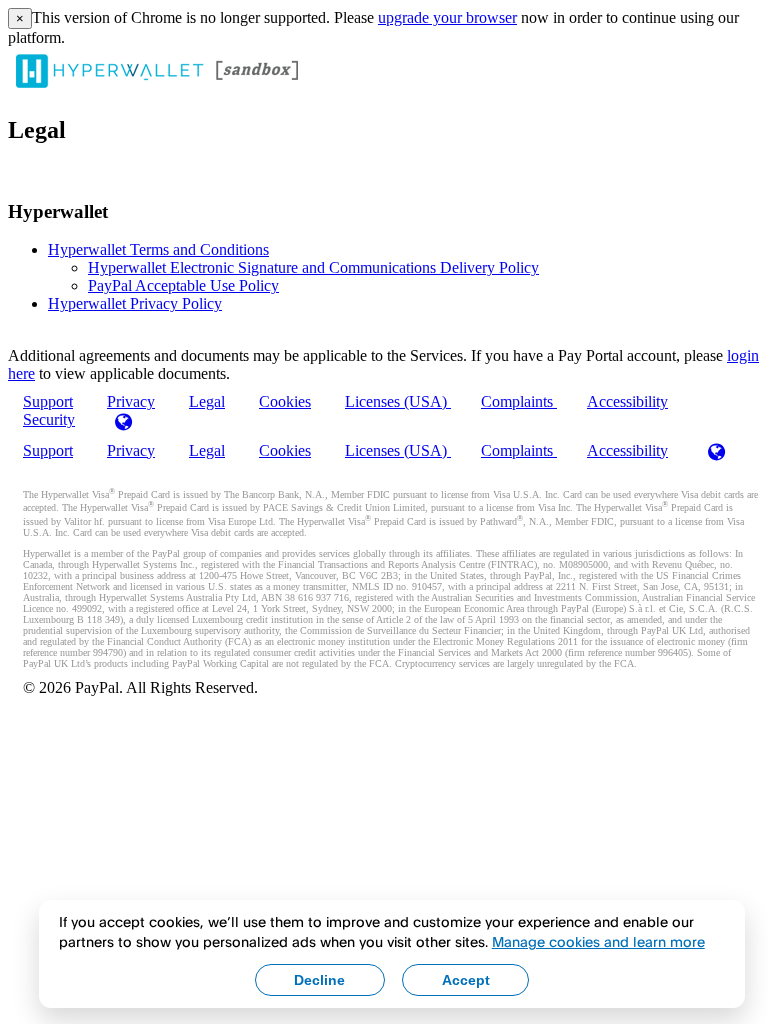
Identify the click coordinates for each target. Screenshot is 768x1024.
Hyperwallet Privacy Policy (135, 303)
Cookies (285, 401)
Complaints (519, 401)
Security (49, 419)
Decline (319, 980)
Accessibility (627, 401)
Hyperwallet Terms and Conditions (158, 249)
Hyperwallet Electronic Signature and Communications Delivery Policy (313, 267)
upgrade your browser (447, 17)
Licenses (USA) (398, 401)
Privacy (131, 450)
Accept (466, 980)
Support (48, 450)
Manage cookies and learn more (598, 941)
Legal (207, 401)
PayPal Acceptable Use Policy (183, 285)
